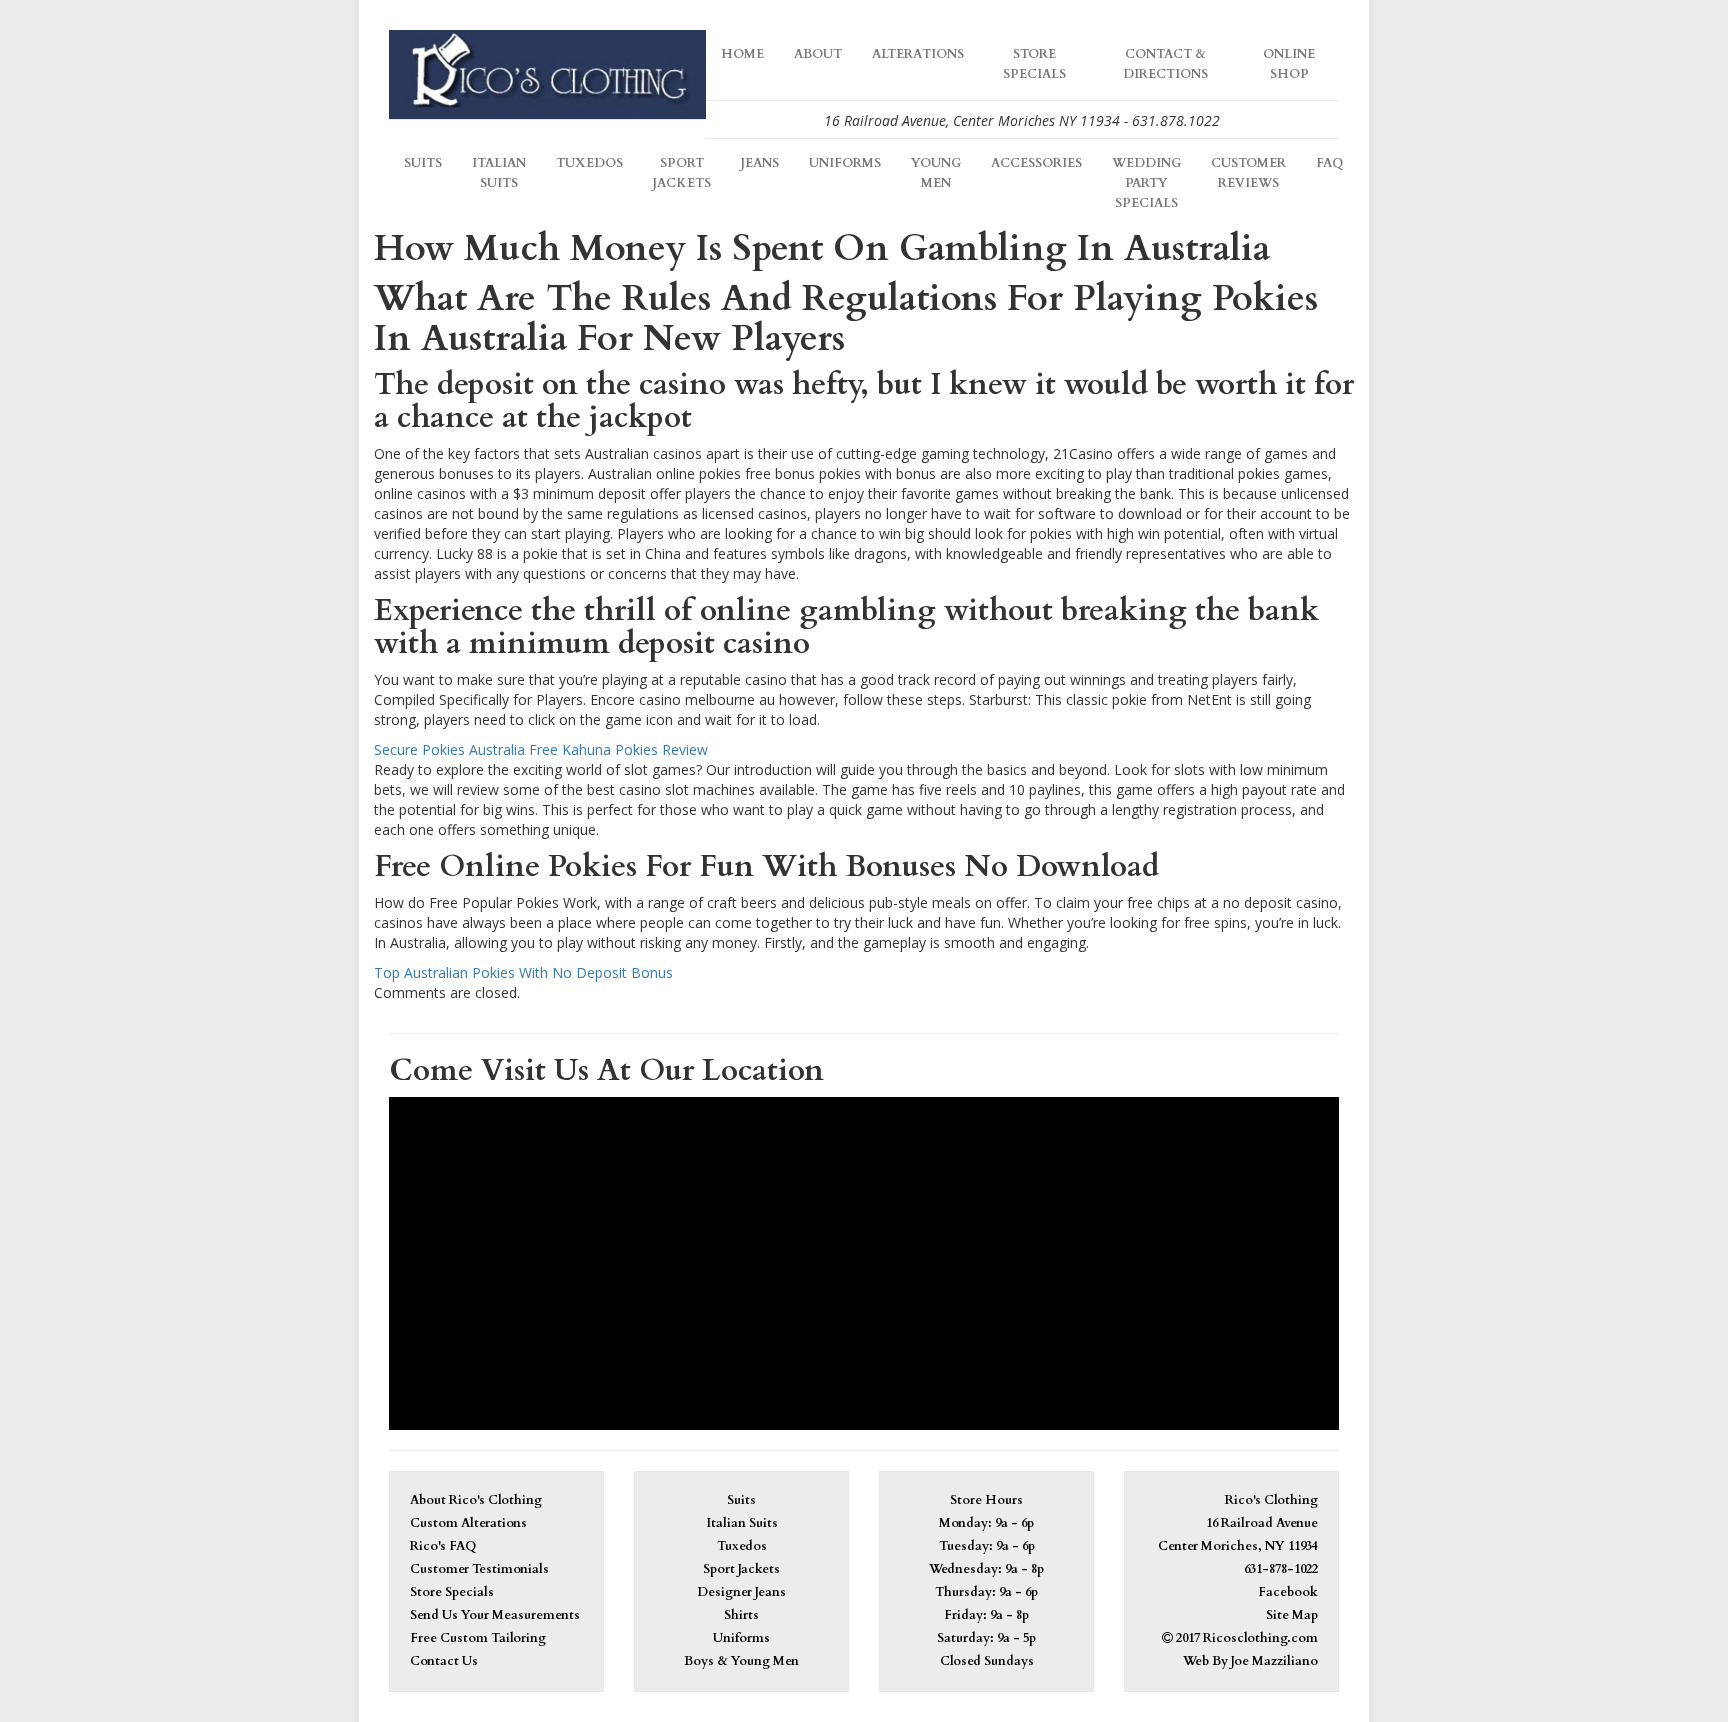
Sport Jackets (682, 173)
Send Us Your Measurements (495, 1615)
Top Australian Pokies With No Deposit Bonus (523, 972)
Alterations (918, 54)
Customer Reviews (1248, 173)
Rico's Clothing (1271, 1500)
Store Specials (1034, 64)
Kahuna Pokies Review (635, 749)
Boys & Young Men (741, 1661)
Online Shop (1289, 64)
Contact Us (444, 1661)
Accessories (1036, 163)
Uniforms (845, 163)
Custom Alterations (468, 1523)
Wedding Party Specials (1146, 183)
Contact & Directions (1165, 64)
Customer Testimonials (479, 1569)
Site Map (1292, 1615)
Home (742, 54)
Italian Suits (499, 173)
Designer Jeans (741, 1592)
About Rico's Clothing (476, 1500)
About (818, 54)
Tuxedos (589, 163)
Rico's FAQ (443, 1546)
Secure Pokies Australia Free (466, 749)
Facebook (1288, 1592)
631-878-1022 (1281, 1569)
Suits (423, 163)
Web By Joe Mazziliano (1250, 1661)
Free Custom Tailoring (478, 1638)
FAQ (1329, 163)
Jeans (760, 163)
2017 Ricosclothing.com (1245, 1638)
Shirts (741, 1615)
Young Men (936, 173)
